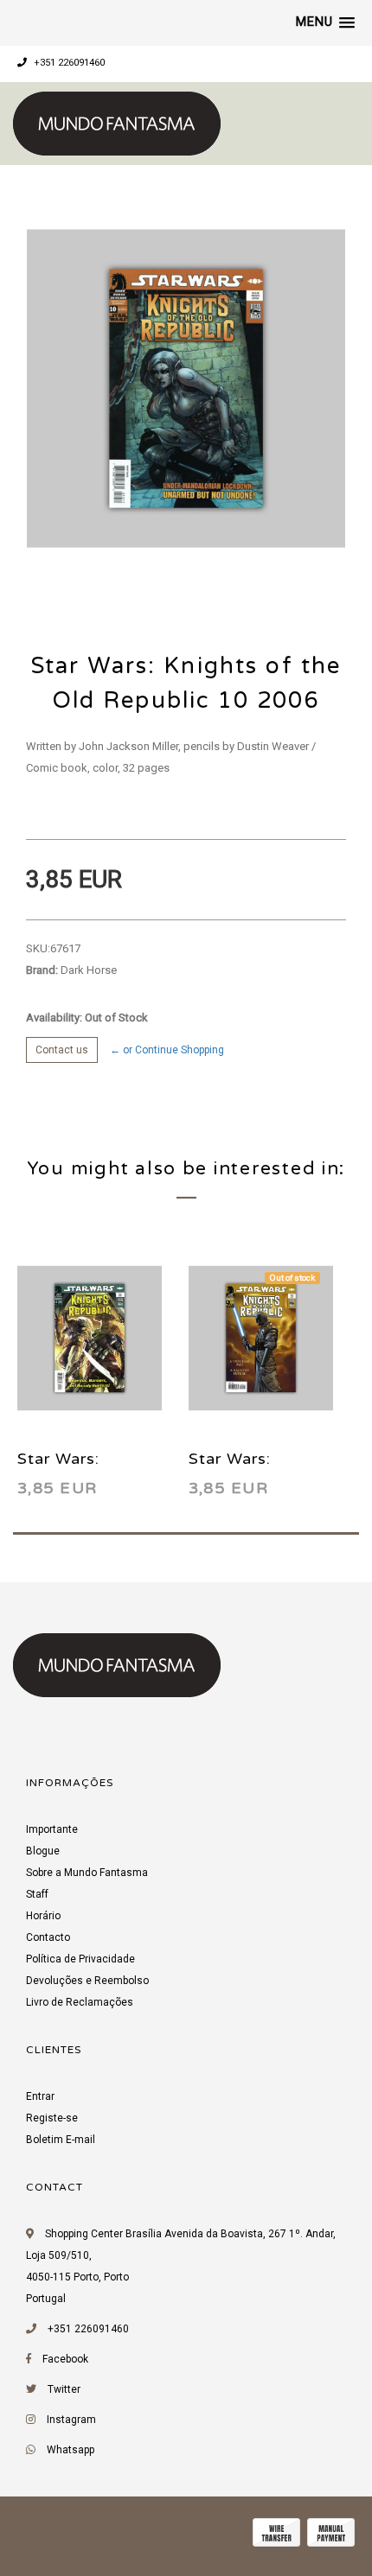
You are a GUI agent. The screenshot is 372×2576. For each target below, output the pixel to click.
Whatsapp (71, 2450)
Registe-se (52, 2118)
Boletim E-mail (61, 2140)
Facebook (65, 2359)
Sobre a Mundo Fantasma (87, 1873)
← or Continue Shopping (167, 1050)
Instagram (71, 2420)
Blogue (43, 1851)
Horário (43, 1916)
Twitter (64, 2389)
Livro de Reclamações (80, 2002)
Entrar (40, 2096)
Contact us (62, 1050)
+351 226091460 (68, 63)
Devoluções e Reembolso (87, 1981)
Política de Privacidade (80, 1959)
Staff (37, 1894)
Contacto (48, 1937)
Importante (52, 1829)
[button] (325, 22)
